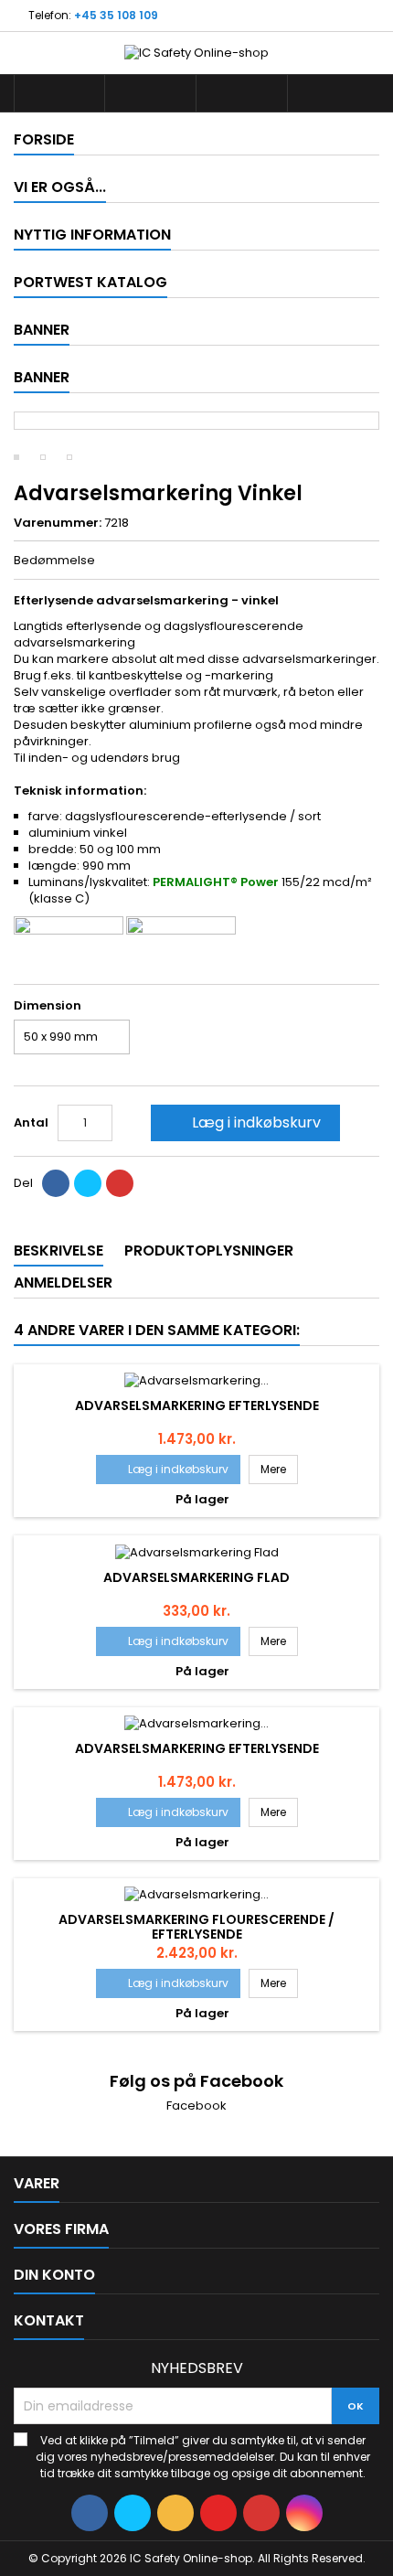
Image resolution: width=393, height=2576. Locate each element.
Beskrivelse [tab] (58, 1251)
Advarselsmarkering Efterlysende (197, 1406)
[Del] (56, 1183)
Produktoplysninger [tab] (209, 1251)
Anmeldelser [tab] (63, 1283)
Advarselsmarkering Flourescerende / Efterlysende (196, 1927)
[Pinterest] (120, 1183)
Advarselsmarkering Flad (196, 1577)
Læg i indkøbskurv (244, 1122)
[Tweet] (88, 1183)
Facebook (196, 2106)
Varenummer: (58, 523)
